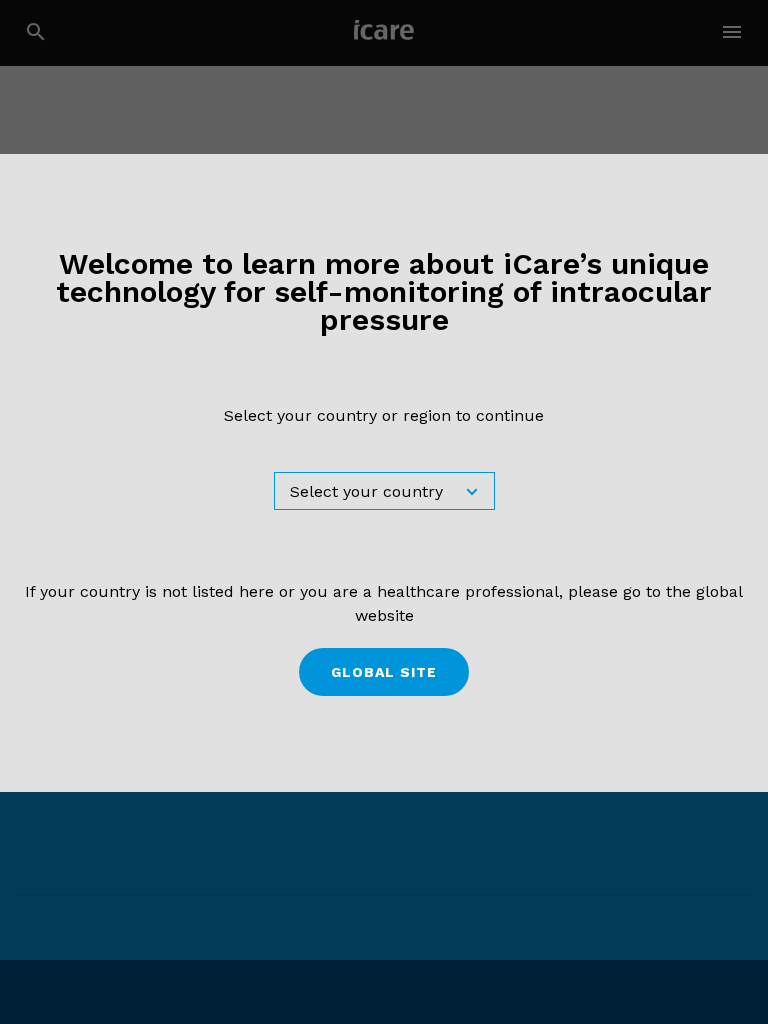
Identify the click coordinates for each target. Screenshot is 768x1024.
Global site (384, 672)
